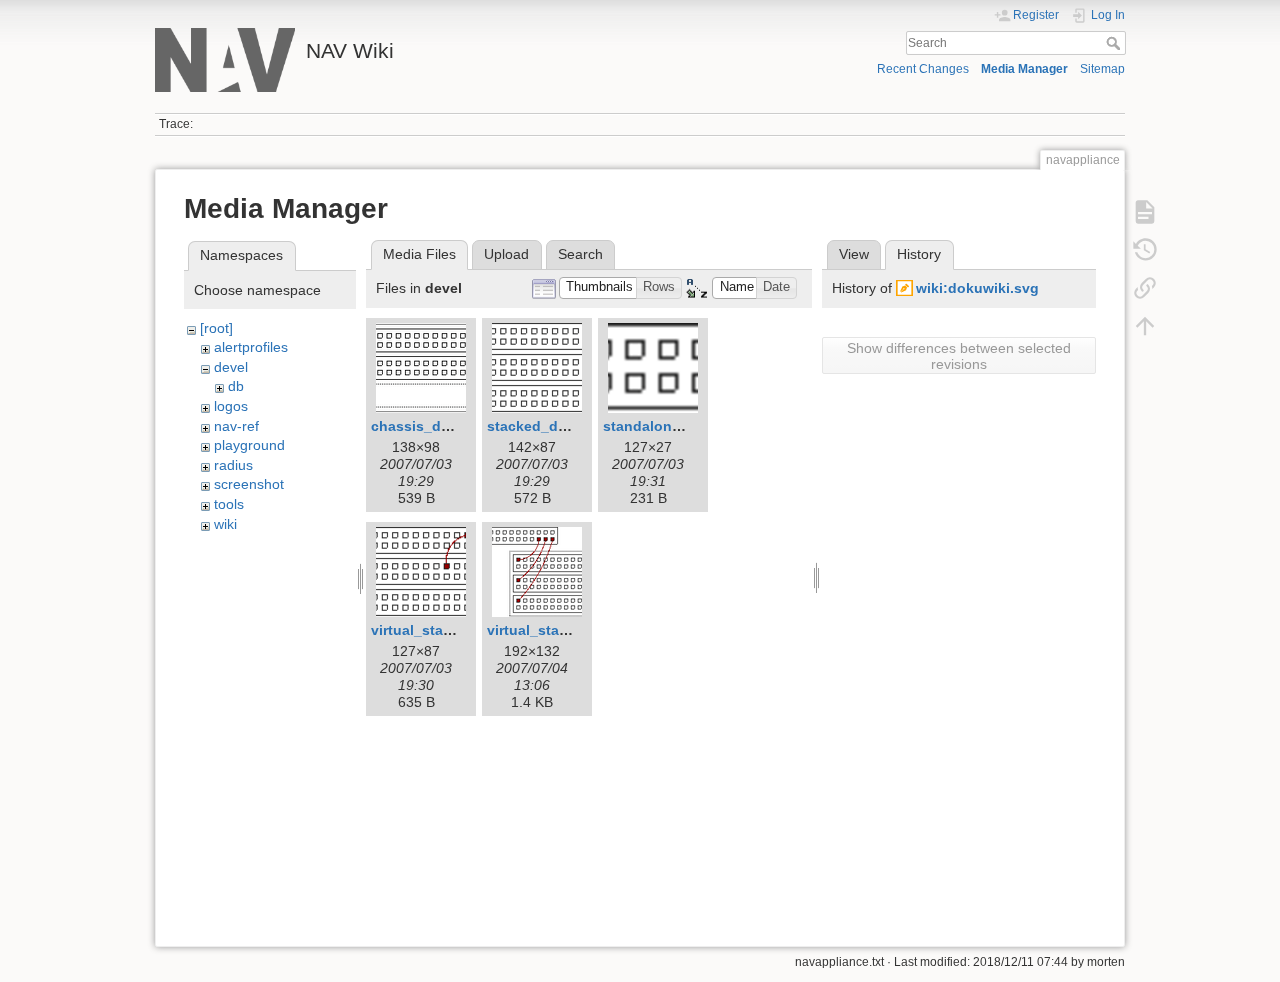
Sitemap (1102, 69)
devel (231, 367)
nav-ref (236, 426)
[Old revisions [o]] (1145, 250)
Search (1115, 43)
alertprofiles (251, 347)
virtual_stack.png (430, 630)
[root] (216, 328)
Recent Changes (923, 69)
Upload (506, 254)
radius (233, 465)
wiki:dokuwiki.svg (977, 288)
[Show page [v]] (1145, 212)
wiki (225, 524)
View (854, 254)
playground (249, 445)
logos (231, 406)
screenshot (249, 484)
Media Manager (1024, 69)
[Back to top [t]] (1145, 326)
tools (229, 504)
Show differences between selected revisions (959, 356)
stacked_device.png (556, 426)
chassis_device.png (439, 426)
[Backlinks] (1145, 288)
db (236, 386)
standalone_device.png (683, 426)
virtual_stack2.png (550, 630)
